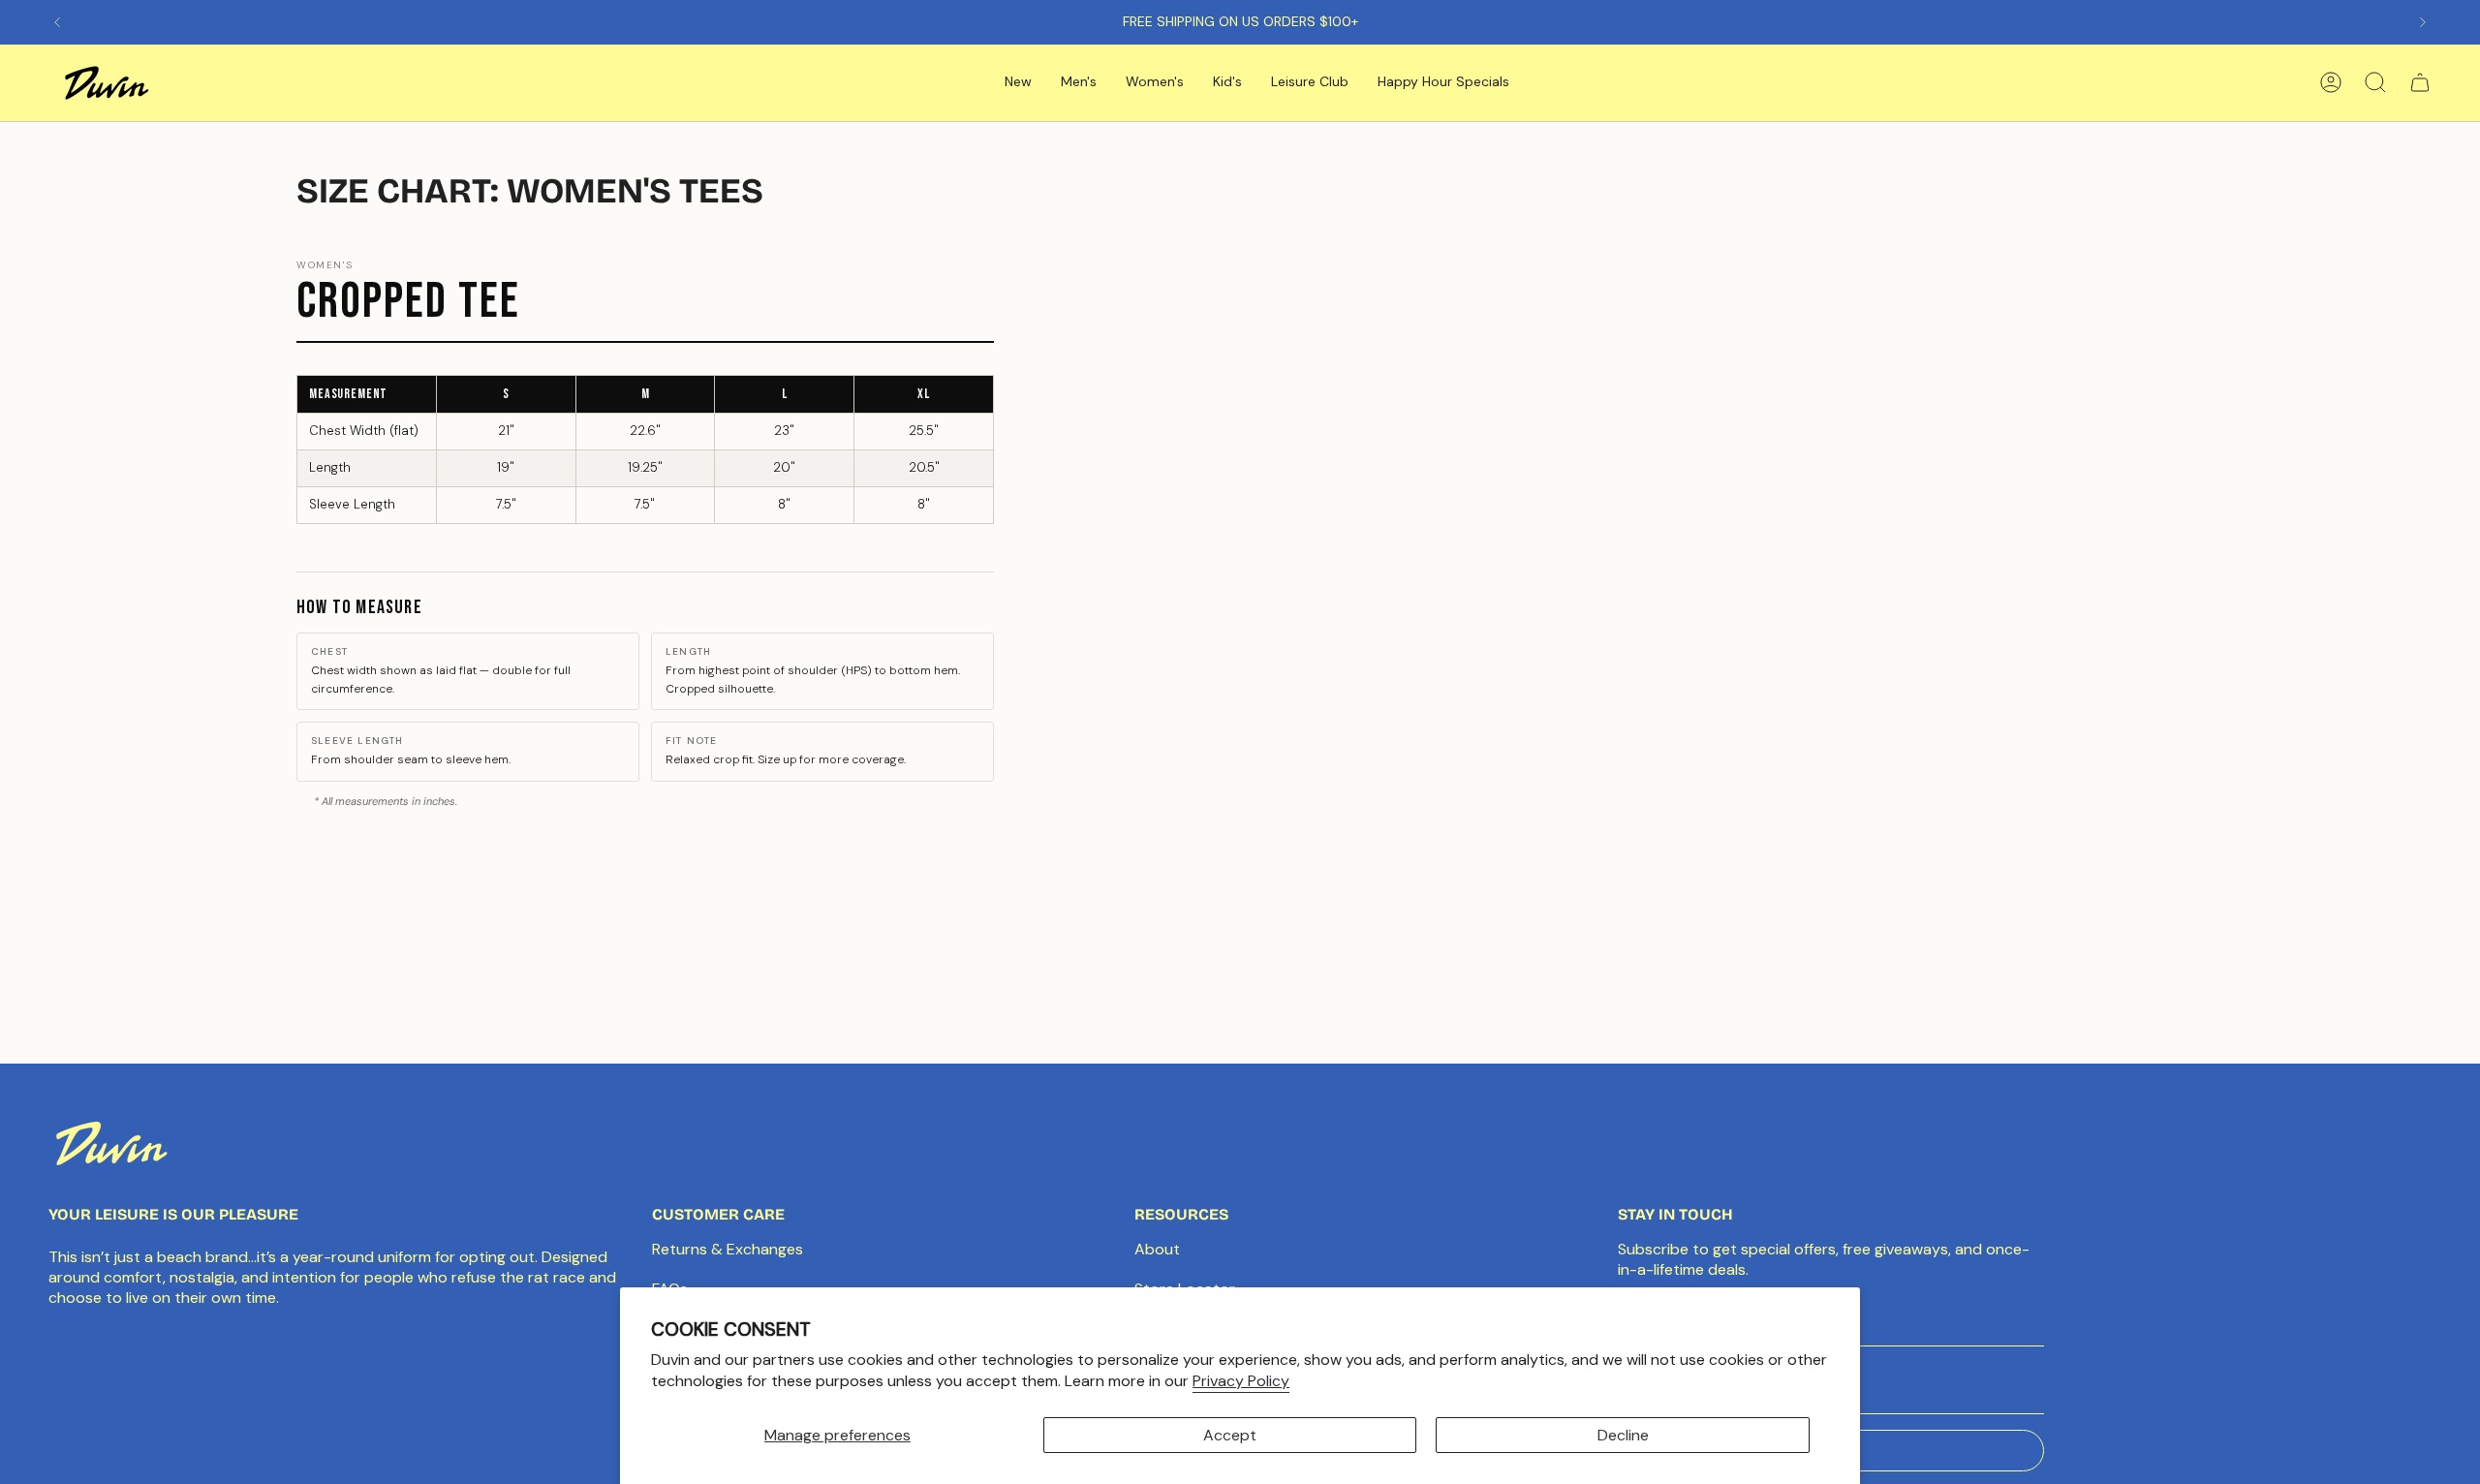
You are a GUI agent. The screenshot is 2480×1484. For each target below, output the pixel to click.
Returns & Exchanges (728, 1249)
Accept (1230, 1435)
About (1157, 1249)
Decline (1623, 1435)
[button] (1018, 83)
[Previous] (57, 22)
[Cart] (2420, 82)
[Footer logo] (111, 1143)
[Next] (2423, 22)
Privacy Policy (1241, 1381)
